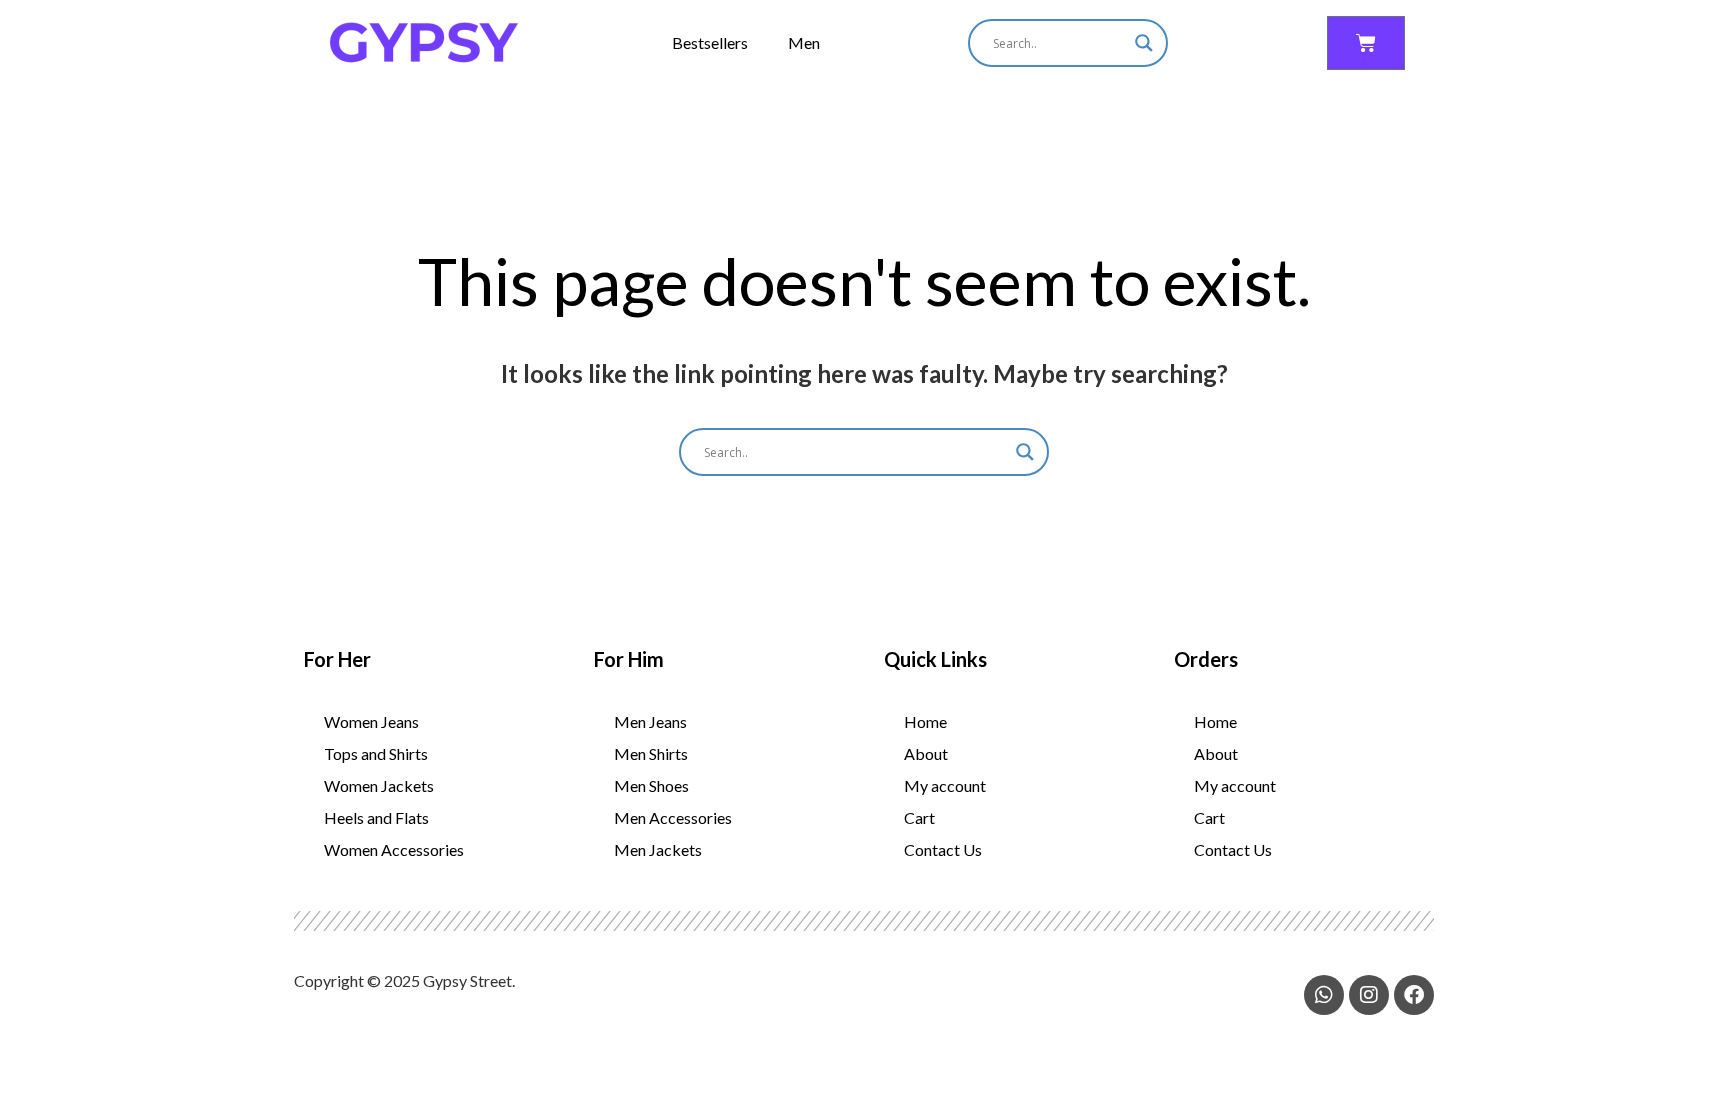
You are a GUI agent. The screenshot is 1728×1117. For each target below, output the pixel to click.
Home (925, 721)
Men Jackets (658, 849)
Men (804, 42)
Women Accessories (394, 849)
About (926, 753)
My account (945, 785)
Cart (919, 817)
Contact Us (943, 849)
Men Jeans (650, 721)
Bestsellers (710, 42)
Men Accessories (673, 817)
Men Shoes (651, 785)
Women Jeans (371, 721)
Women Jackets (379, 785)
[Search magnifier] (1144, 43)
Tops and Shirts (376, 753)
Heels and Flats (376, 817)
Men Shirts (651, 753)
